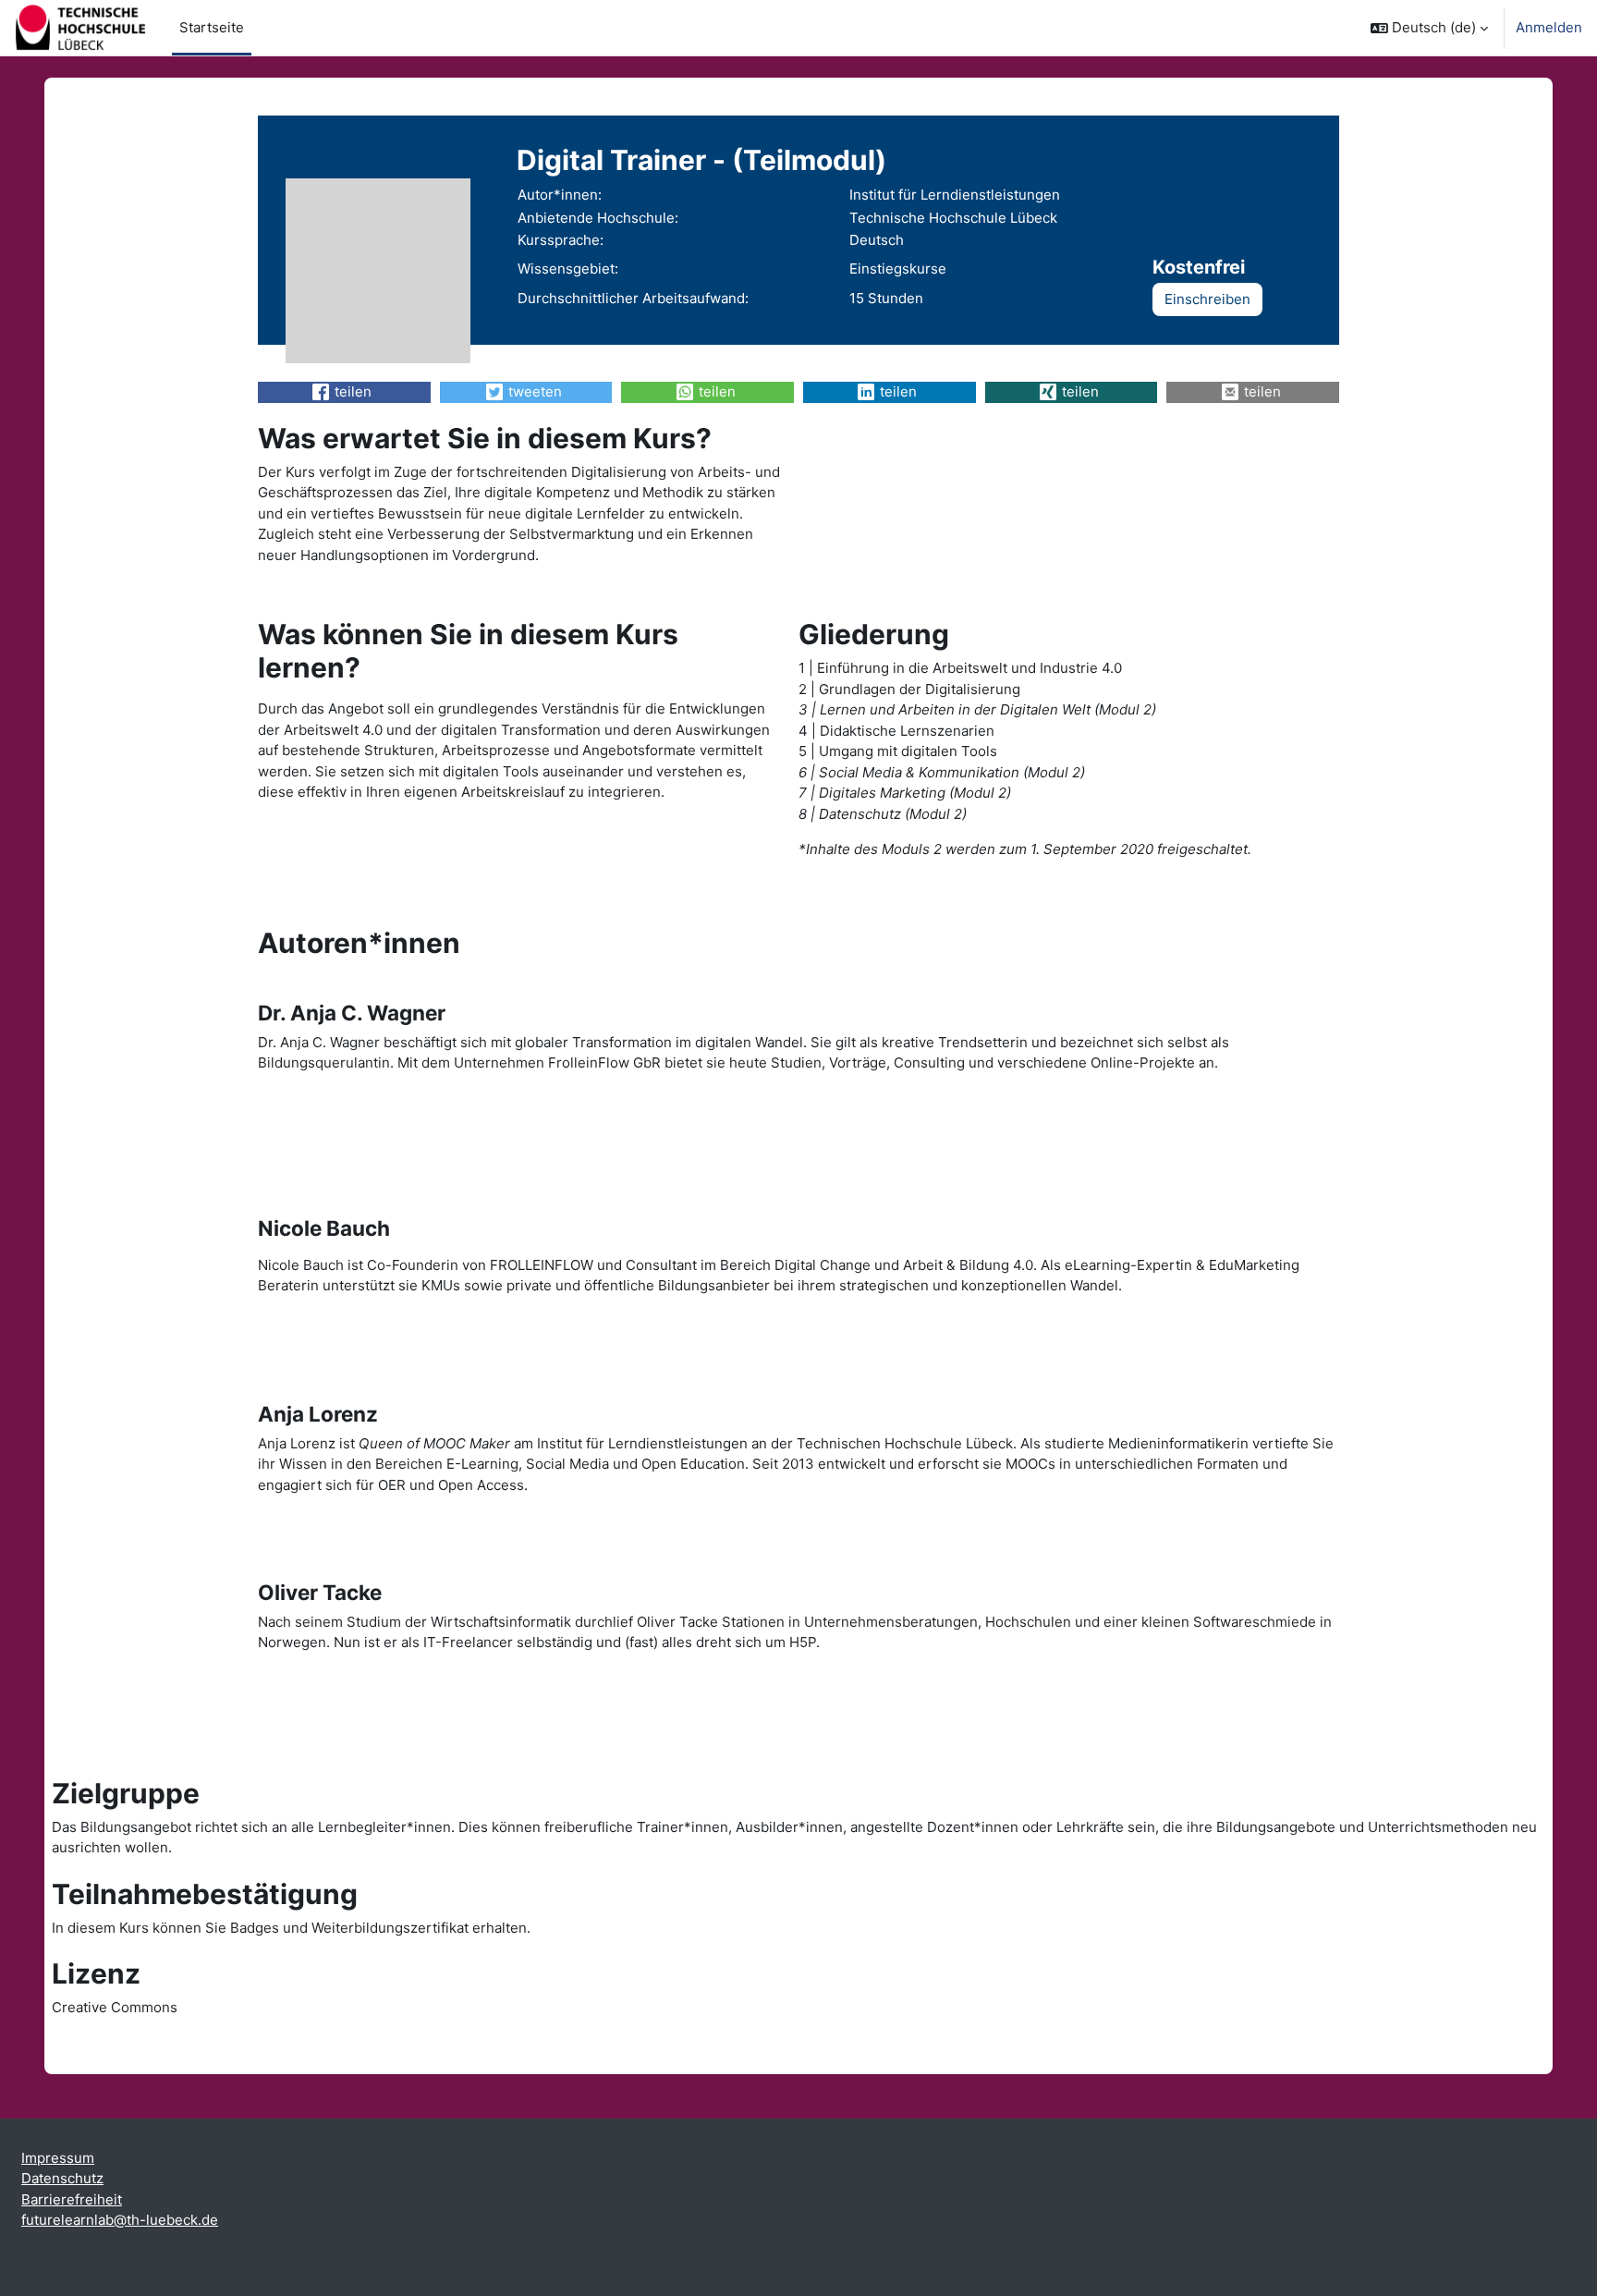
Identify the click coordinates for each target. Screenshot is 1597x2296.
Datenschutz (62, 2178)
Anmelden (1549, 27)
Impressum (58, 2158)
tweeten (535, 391)
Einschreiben (1207, 299)
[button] (1429, 28)
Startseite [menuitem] (212, 27)
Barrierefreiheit (72, 2199)
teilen (353, 391)
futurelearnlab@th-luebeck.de (120, 2220)
